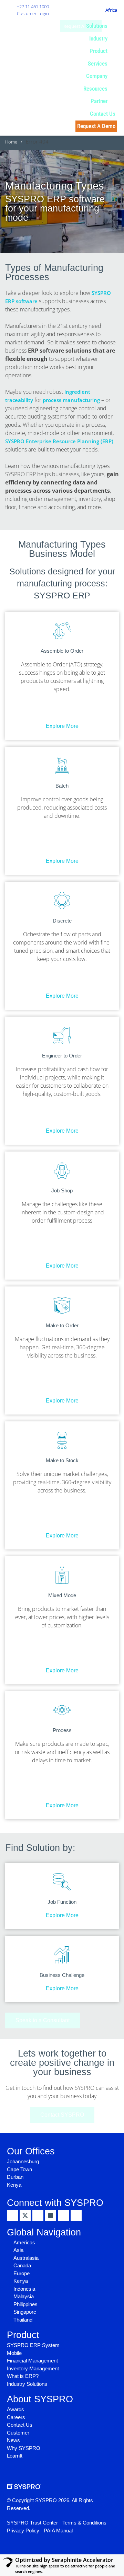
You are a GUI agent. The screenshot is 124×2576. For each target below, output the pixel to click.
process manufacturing (71, 400)
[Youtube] (63, 2216)
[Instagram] (51, 2216)
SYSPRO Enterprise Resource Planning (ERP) (59, 441)
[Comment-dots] (76, 2216)
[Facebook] (38, 2216)
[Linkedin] (12, 2216)
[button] (101, 26)
